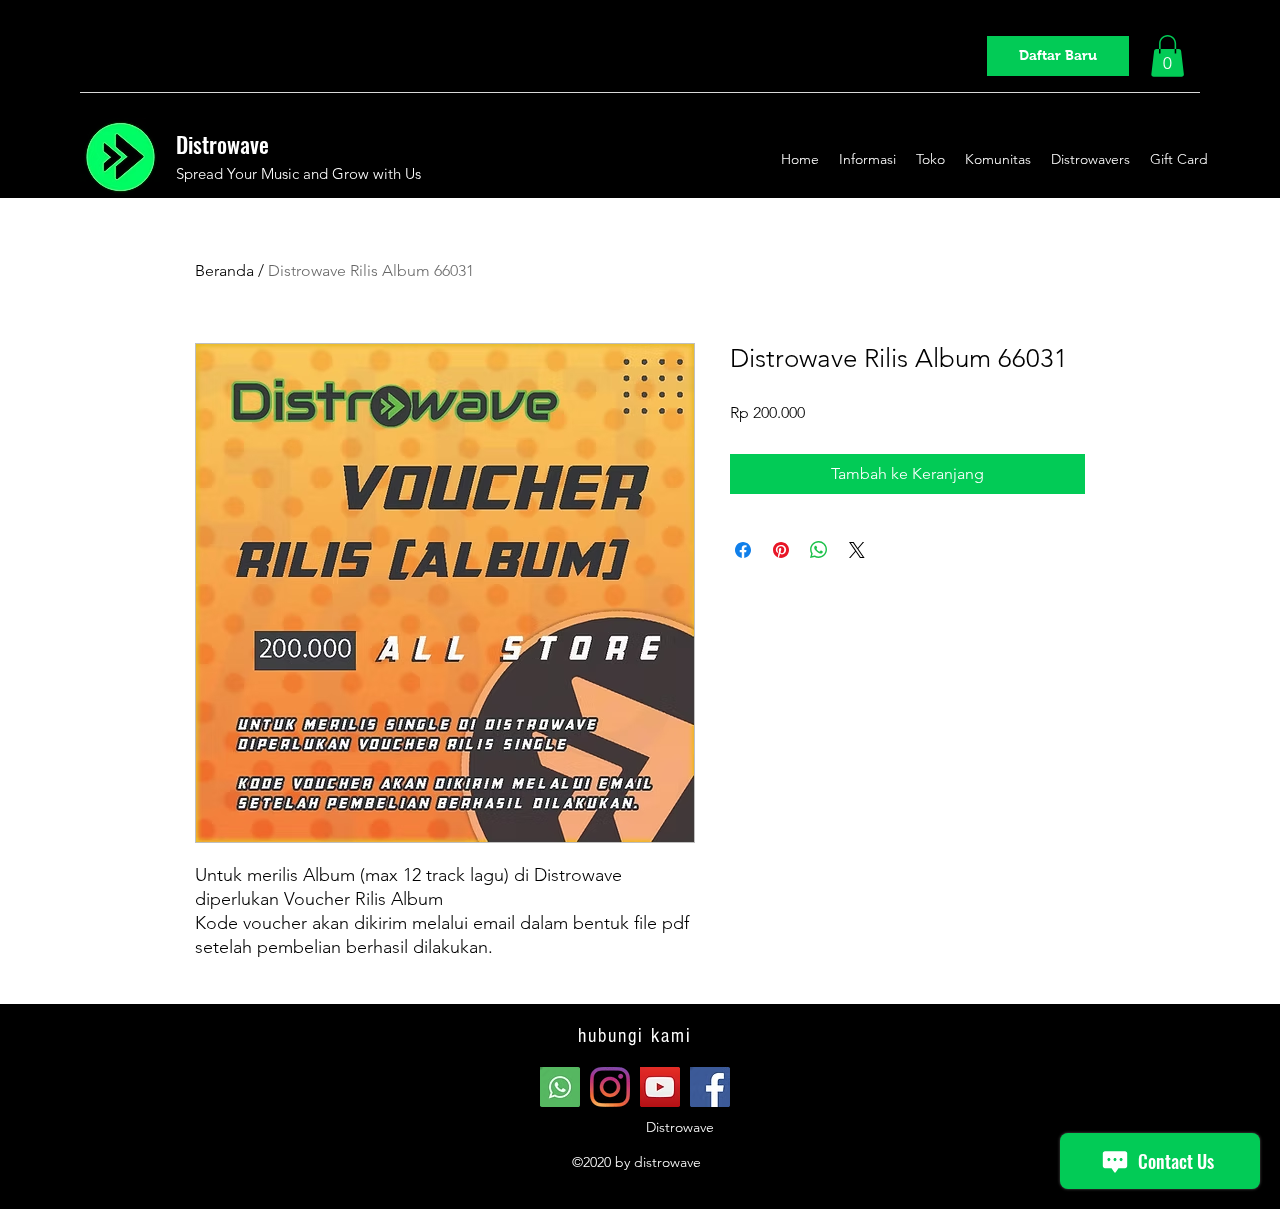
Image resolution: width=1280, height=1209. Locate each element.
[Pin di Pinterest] (781, 550)
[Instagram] (610, 1087)
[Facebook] (710, 1087)
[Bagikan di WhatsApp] (819, 550)
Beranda (224, 270)
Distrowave (222, 144)
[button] (1167, 56)
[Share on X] (857, 550)
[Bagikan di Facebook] (743, 550)
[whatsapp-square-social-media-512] (560, 1087)
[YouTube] (660, 1087)
